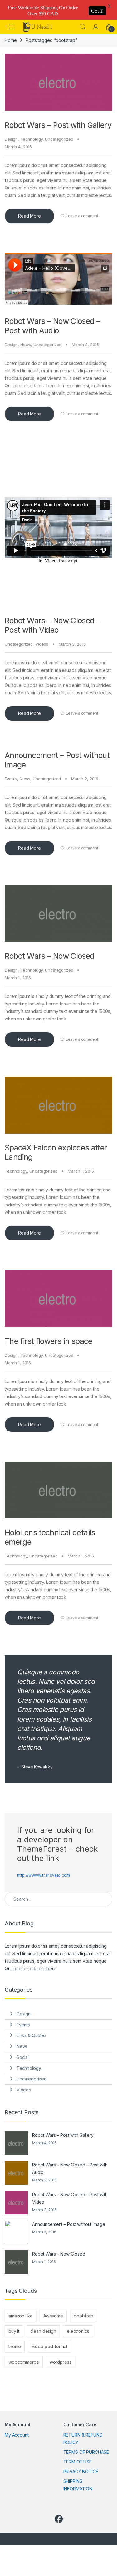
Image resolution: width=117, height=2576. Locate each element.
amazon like (20, 2316)
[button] (20, 111)
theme (15, 2346)
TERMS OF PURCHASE (86, 2452)
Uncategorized (59, 139)
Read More (29, 216)
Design (11, 139)
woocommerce (24, 2362)
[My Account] (96, 27)
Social (23, 2057)
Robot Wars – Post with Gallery (58, 125)
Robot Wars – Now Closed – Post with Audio (52, 326)
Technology (32, 139)
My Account (17, 2435)
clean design (43, 2331)
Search (83, 27)
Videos (42, 644)
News (26, 345)
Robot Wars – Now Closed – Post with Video (52, 625)
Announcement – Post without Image (68, 2224)
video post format (50, 2346)
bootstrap (83, 2316)
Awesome (53, 2316)
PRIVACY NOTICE (81, 2471)
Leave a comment (82, 216)
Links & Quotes (32, 2035)
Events (11, 779)
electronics (78, 2331)
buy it (14, 2331)
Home (11, 40)
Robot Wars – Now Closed (50, 956)
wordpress (61, 2362)
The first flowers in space (49, 1341)
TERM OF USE (78, 2462)
